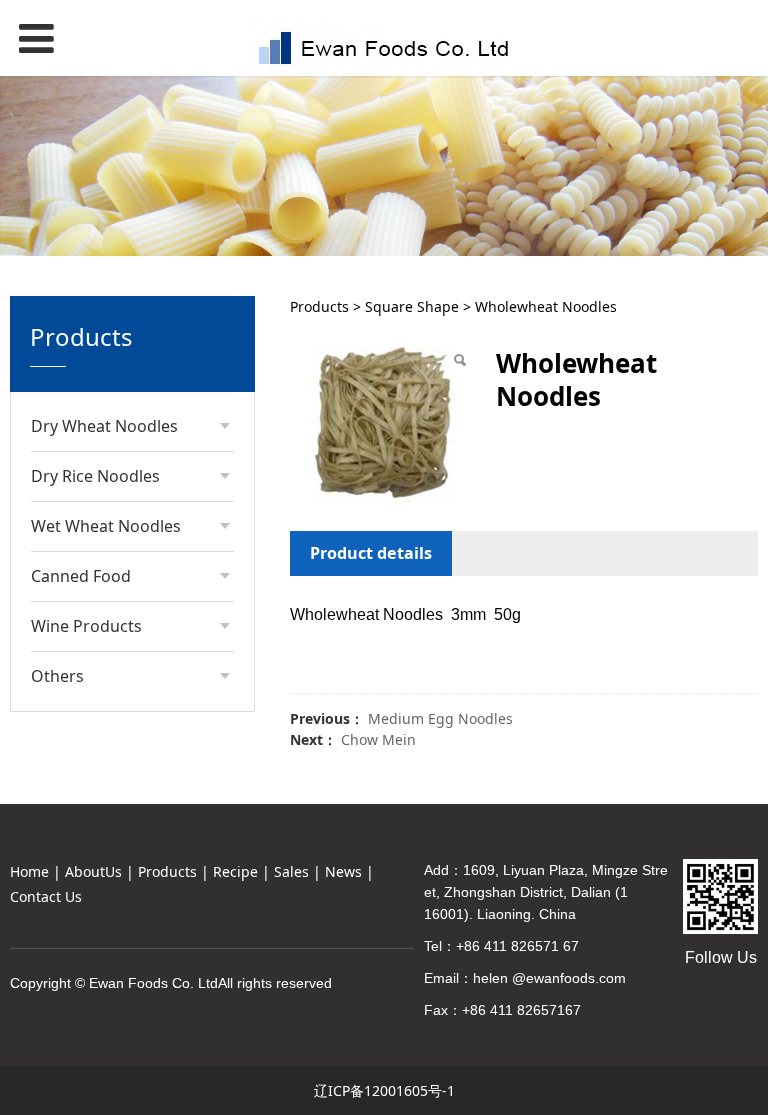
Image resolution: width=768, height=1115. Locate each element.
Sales (291, 871)
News (343, 871)
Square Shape (412, 306)
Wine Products (86, 626)
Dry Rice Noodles (95, 476)
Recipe (235, 871)
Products (319, 306)
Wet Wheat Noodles (106, 526)
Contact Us (46, 896)
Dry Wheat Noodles (104, 426)
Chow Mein (378, 739)
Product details (371, 553)
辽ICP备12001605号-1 (384, 1090)
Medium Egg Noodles (440, 718)
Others (57, 676)
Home (29, 871)
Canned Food (81, 576)
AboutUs (93, 871)
